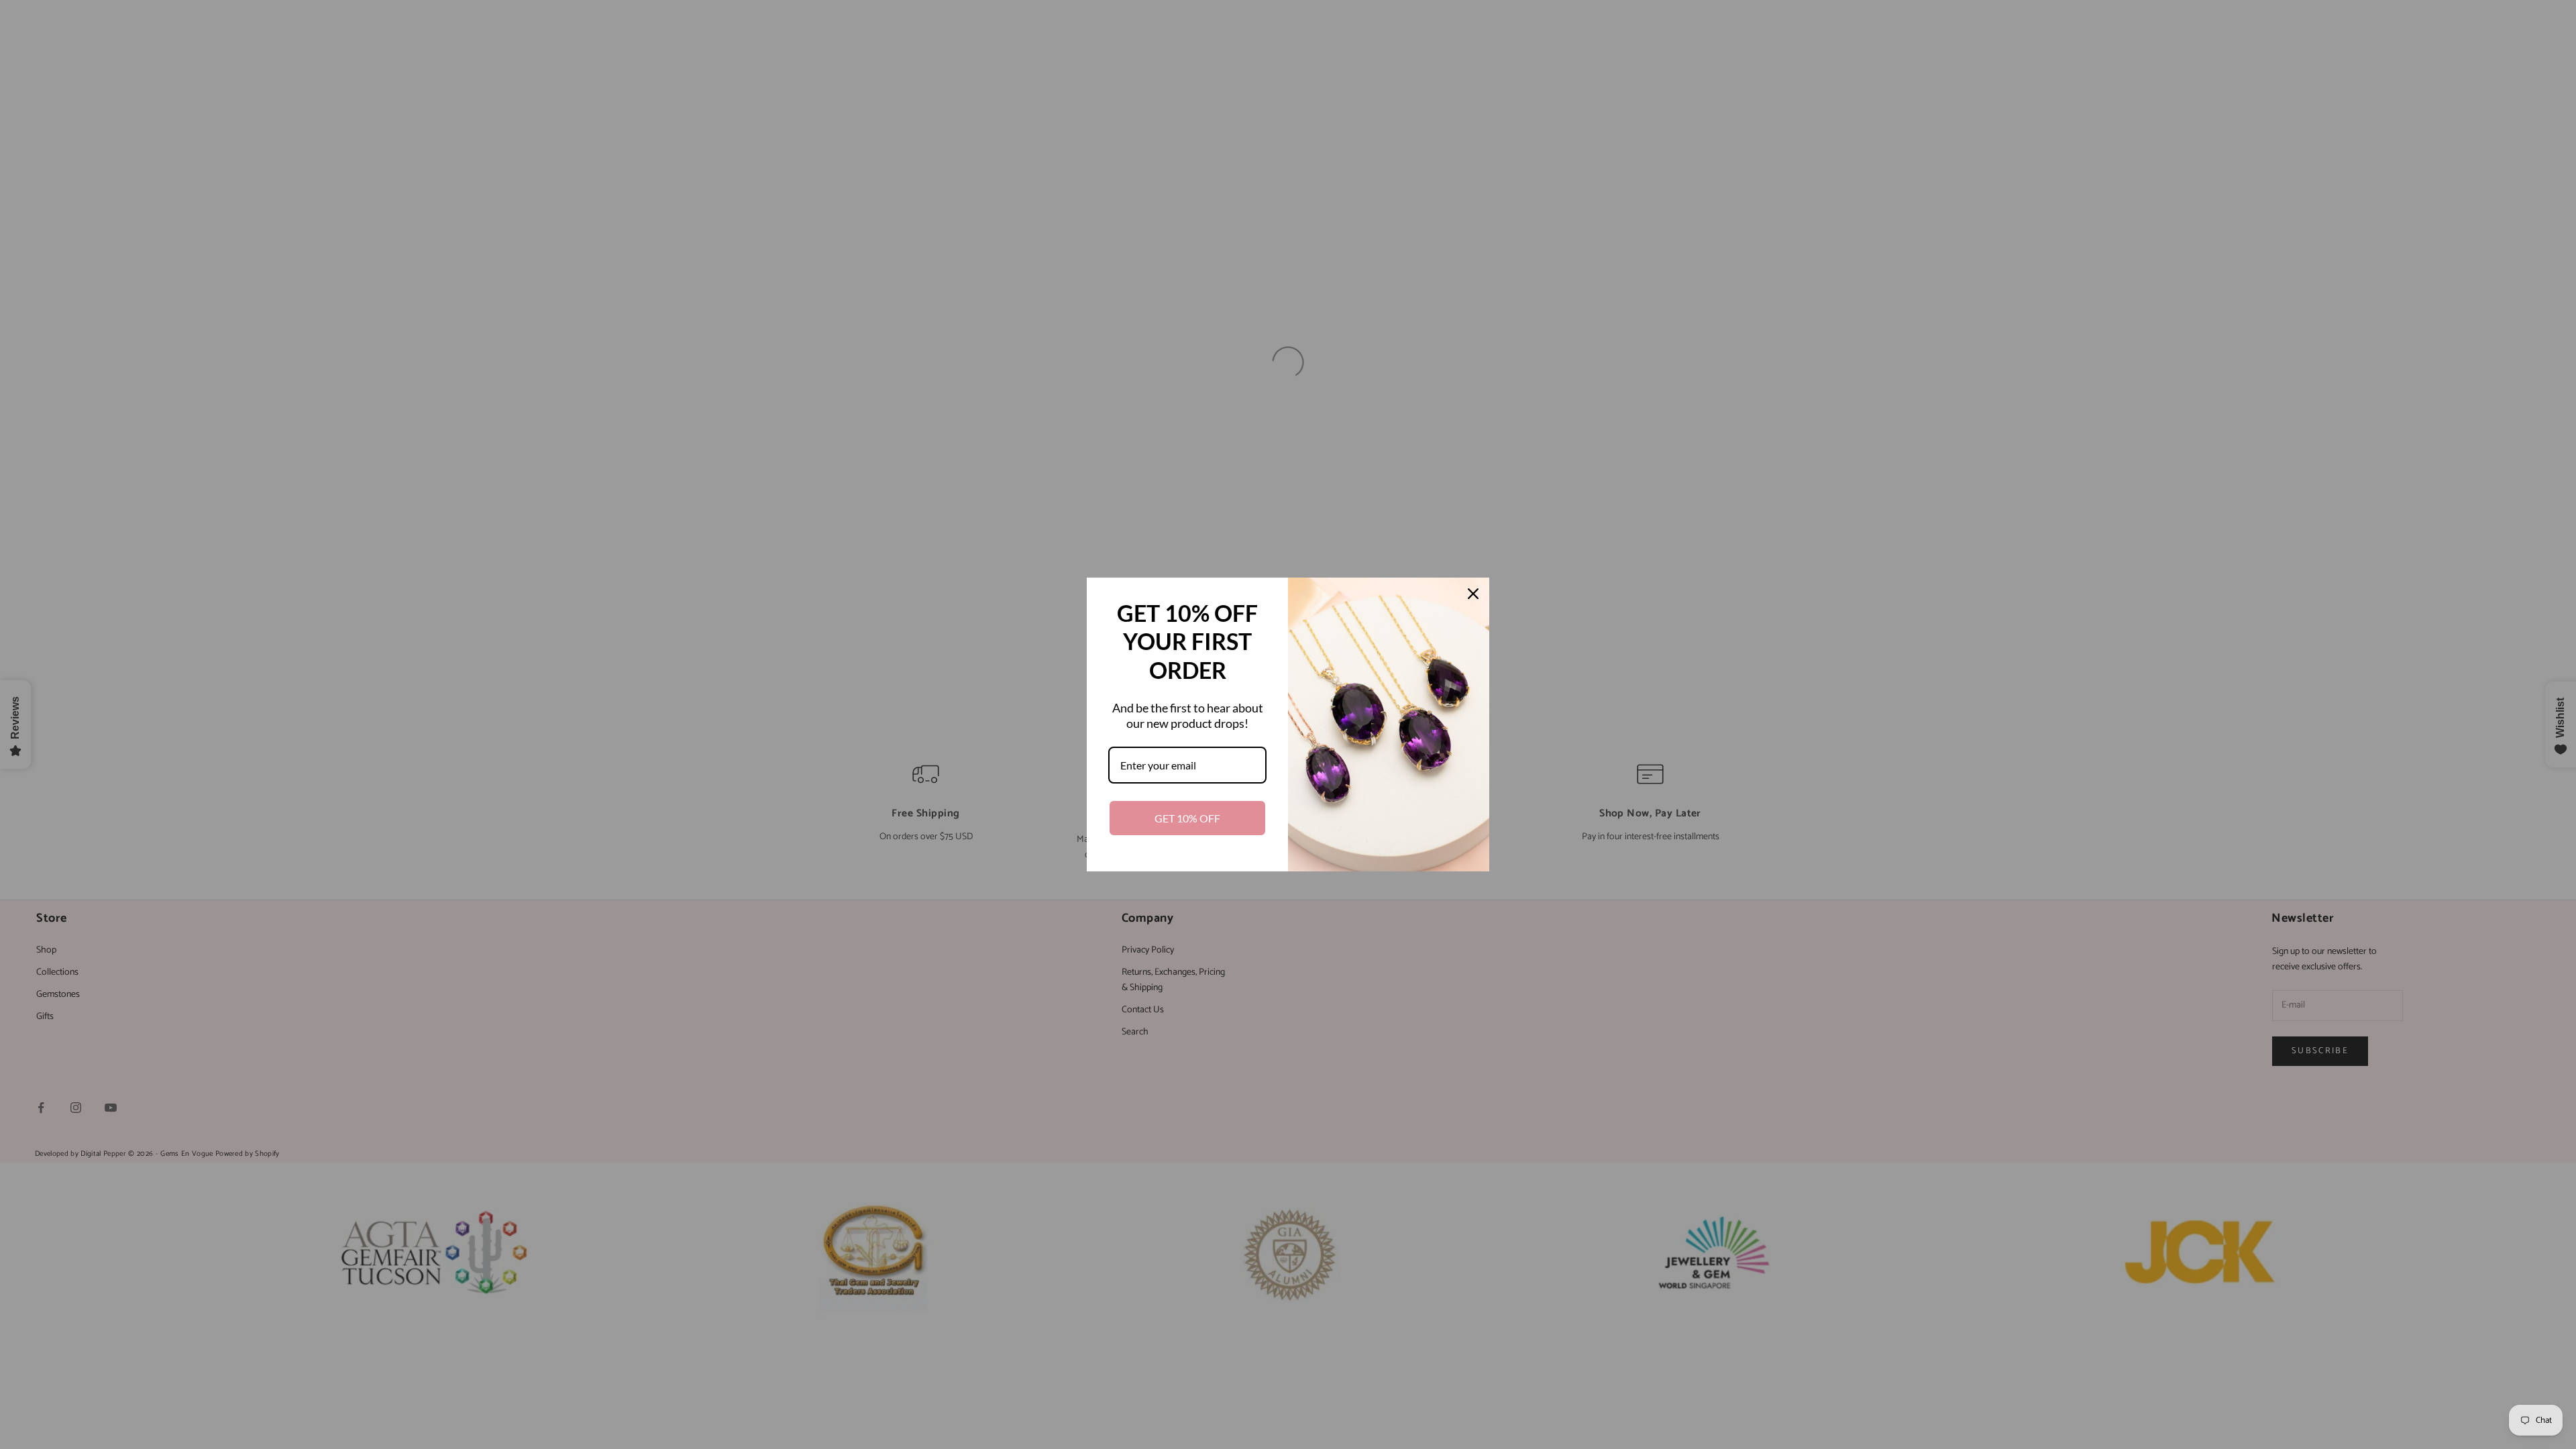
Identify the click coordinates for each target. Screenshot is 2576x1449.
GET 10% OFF (1187, 818)
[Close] (1473, 594)
